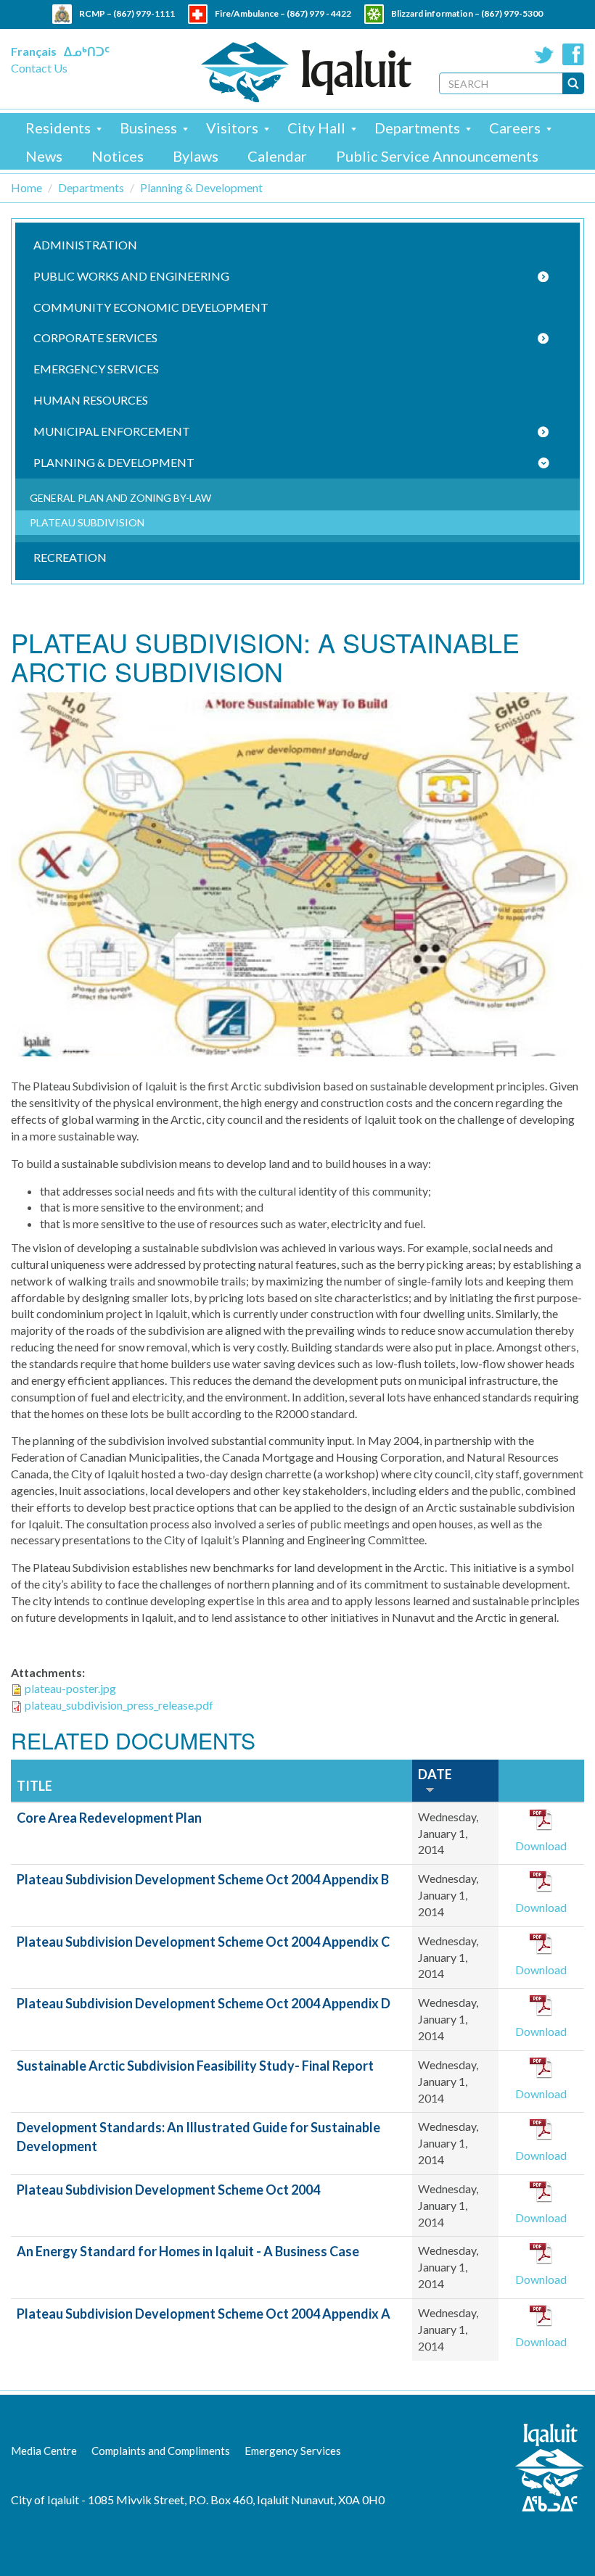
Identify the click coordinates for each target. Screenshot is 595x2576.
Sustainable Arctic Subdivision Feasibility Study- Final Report (195, 2066)
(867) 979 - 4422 (319, 13)
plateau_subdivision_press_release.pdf (119, 1705)
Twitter (544, 54)
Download (541, 1846)
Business (148, 128)
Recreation (70, 557)
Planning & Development (201, 187)
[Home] (306, 72)
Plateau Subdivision (87, 522)
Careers (515, 128)
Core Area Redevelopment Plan (109, 1818)
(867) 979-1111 (144, 13)
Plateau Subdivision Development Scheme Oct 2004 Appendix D (204, 2003)
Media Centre (44, 2451)
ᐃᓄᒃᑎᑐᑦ (87, 51)
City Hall (316, 128)
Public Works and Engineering (131, 276)
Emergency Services (96, 369)
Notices (118, 156)
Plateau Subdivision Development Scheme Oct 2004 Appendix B (203, 1879)
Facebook (573, 54)
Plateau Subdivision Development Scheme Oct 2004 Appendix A (204, 2314)
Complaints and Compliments (161, 2451)
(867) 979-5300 (512, 13)
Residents (58, 128)
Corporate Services (95, 337)
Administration (85, 245)
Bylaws (196, 156)
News (44, 156)
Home (26, 187)
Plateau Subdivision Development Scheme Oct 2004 (168, 2190)
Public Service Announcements (437, 156)
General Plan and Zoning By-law (120, 498)
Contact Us (39, 68)
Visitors (232, 128)
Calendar (277, 156)
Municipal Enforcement (112, 431)
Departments (417, 128)
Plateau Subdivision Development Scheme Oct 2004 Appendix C (203, 1942)
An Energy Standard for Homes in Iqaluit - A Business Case (188, 2251)
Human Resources (91, 400)
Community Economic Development (151, 307)
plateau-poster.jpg (70, 1688)
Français (34, 51)
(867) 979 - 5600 (328, 33)
